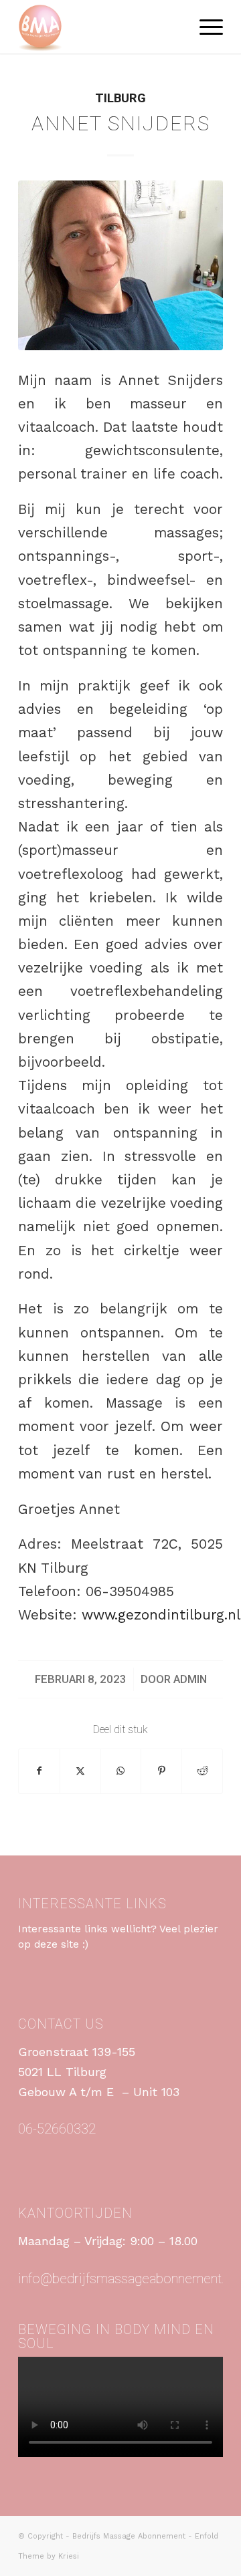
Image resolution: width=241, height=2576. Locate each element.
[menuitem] (205, 27)
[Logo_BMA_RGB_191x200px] (100, 27)
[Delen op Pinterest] (161, 1771)
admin (190, 1679)
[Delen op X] (80, 1771)
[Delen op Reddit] (202, 1771)
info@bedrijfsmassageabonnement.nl (126, 2279)
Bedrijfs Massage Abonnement (129, 2536)
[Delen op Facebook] (39, 1771)
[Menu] (205, 27)
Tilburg (120, 98)
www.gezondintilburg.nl (161, 1615)
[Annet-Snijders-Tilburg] (120, 265)
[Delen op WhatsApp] (121, 1771)
